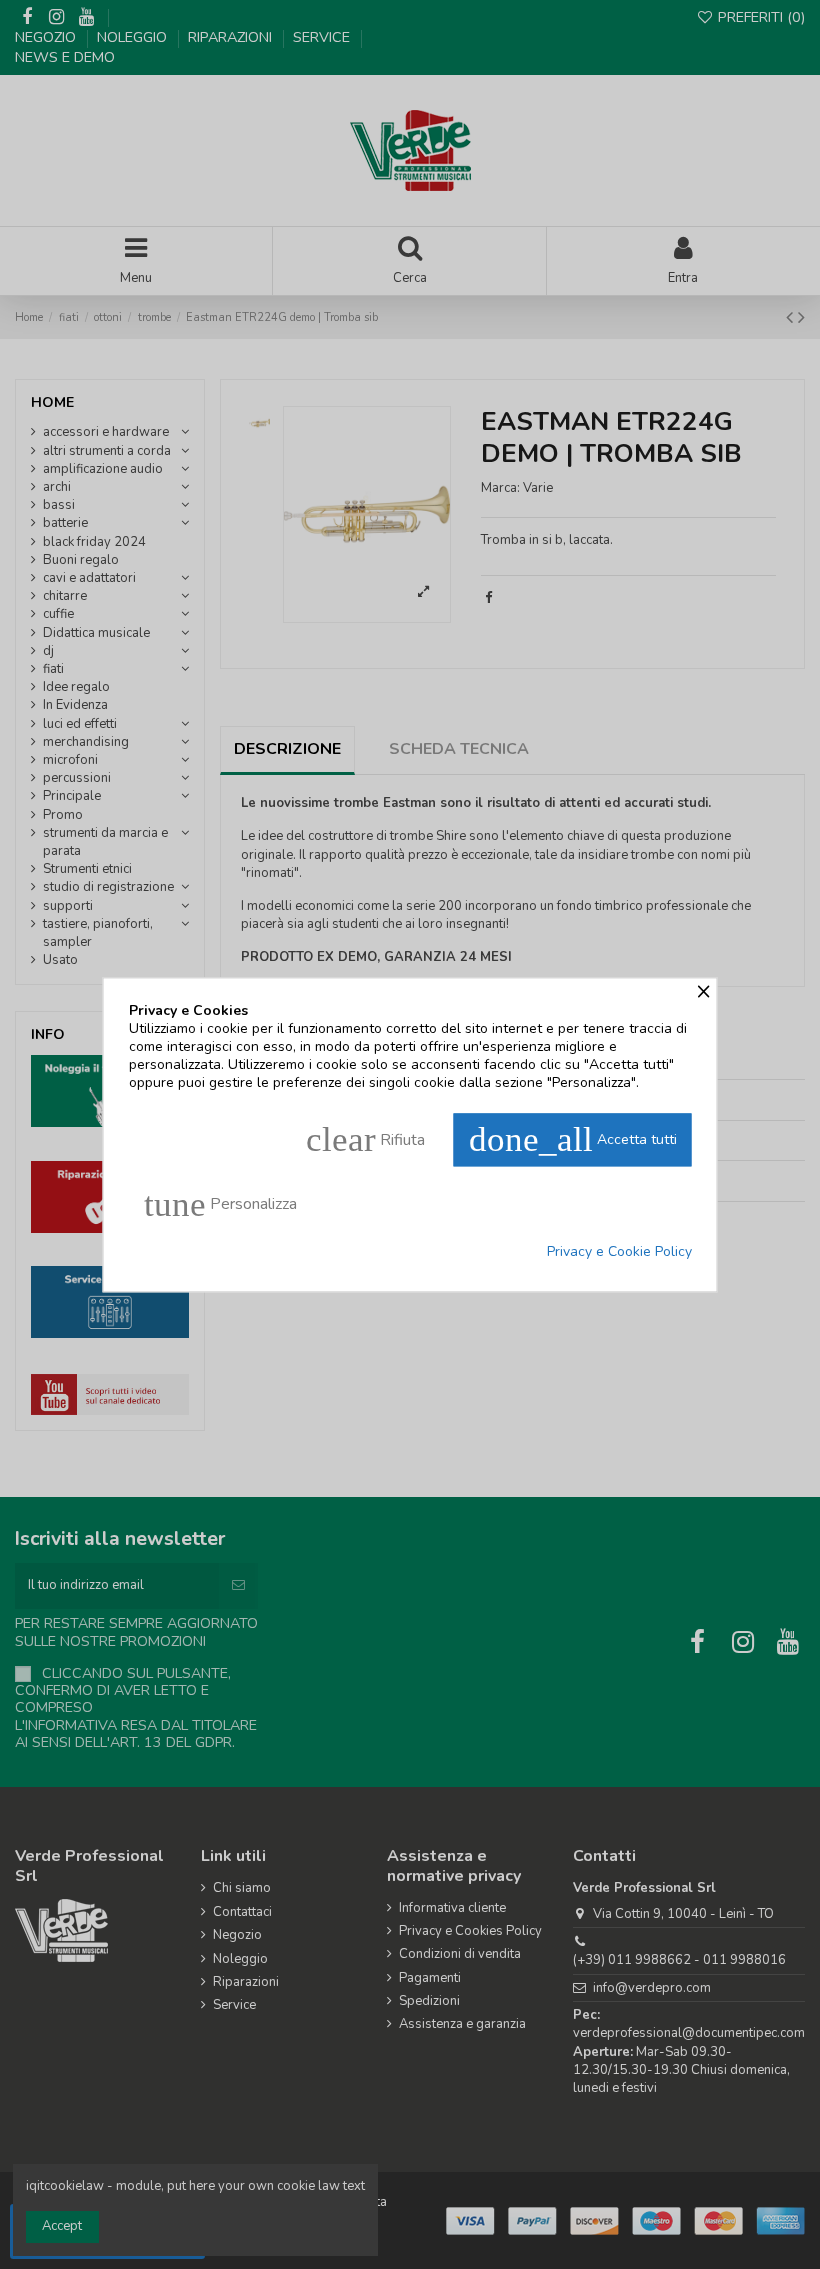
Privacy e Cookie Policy (619, 1252)
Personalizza (220, 1204)
